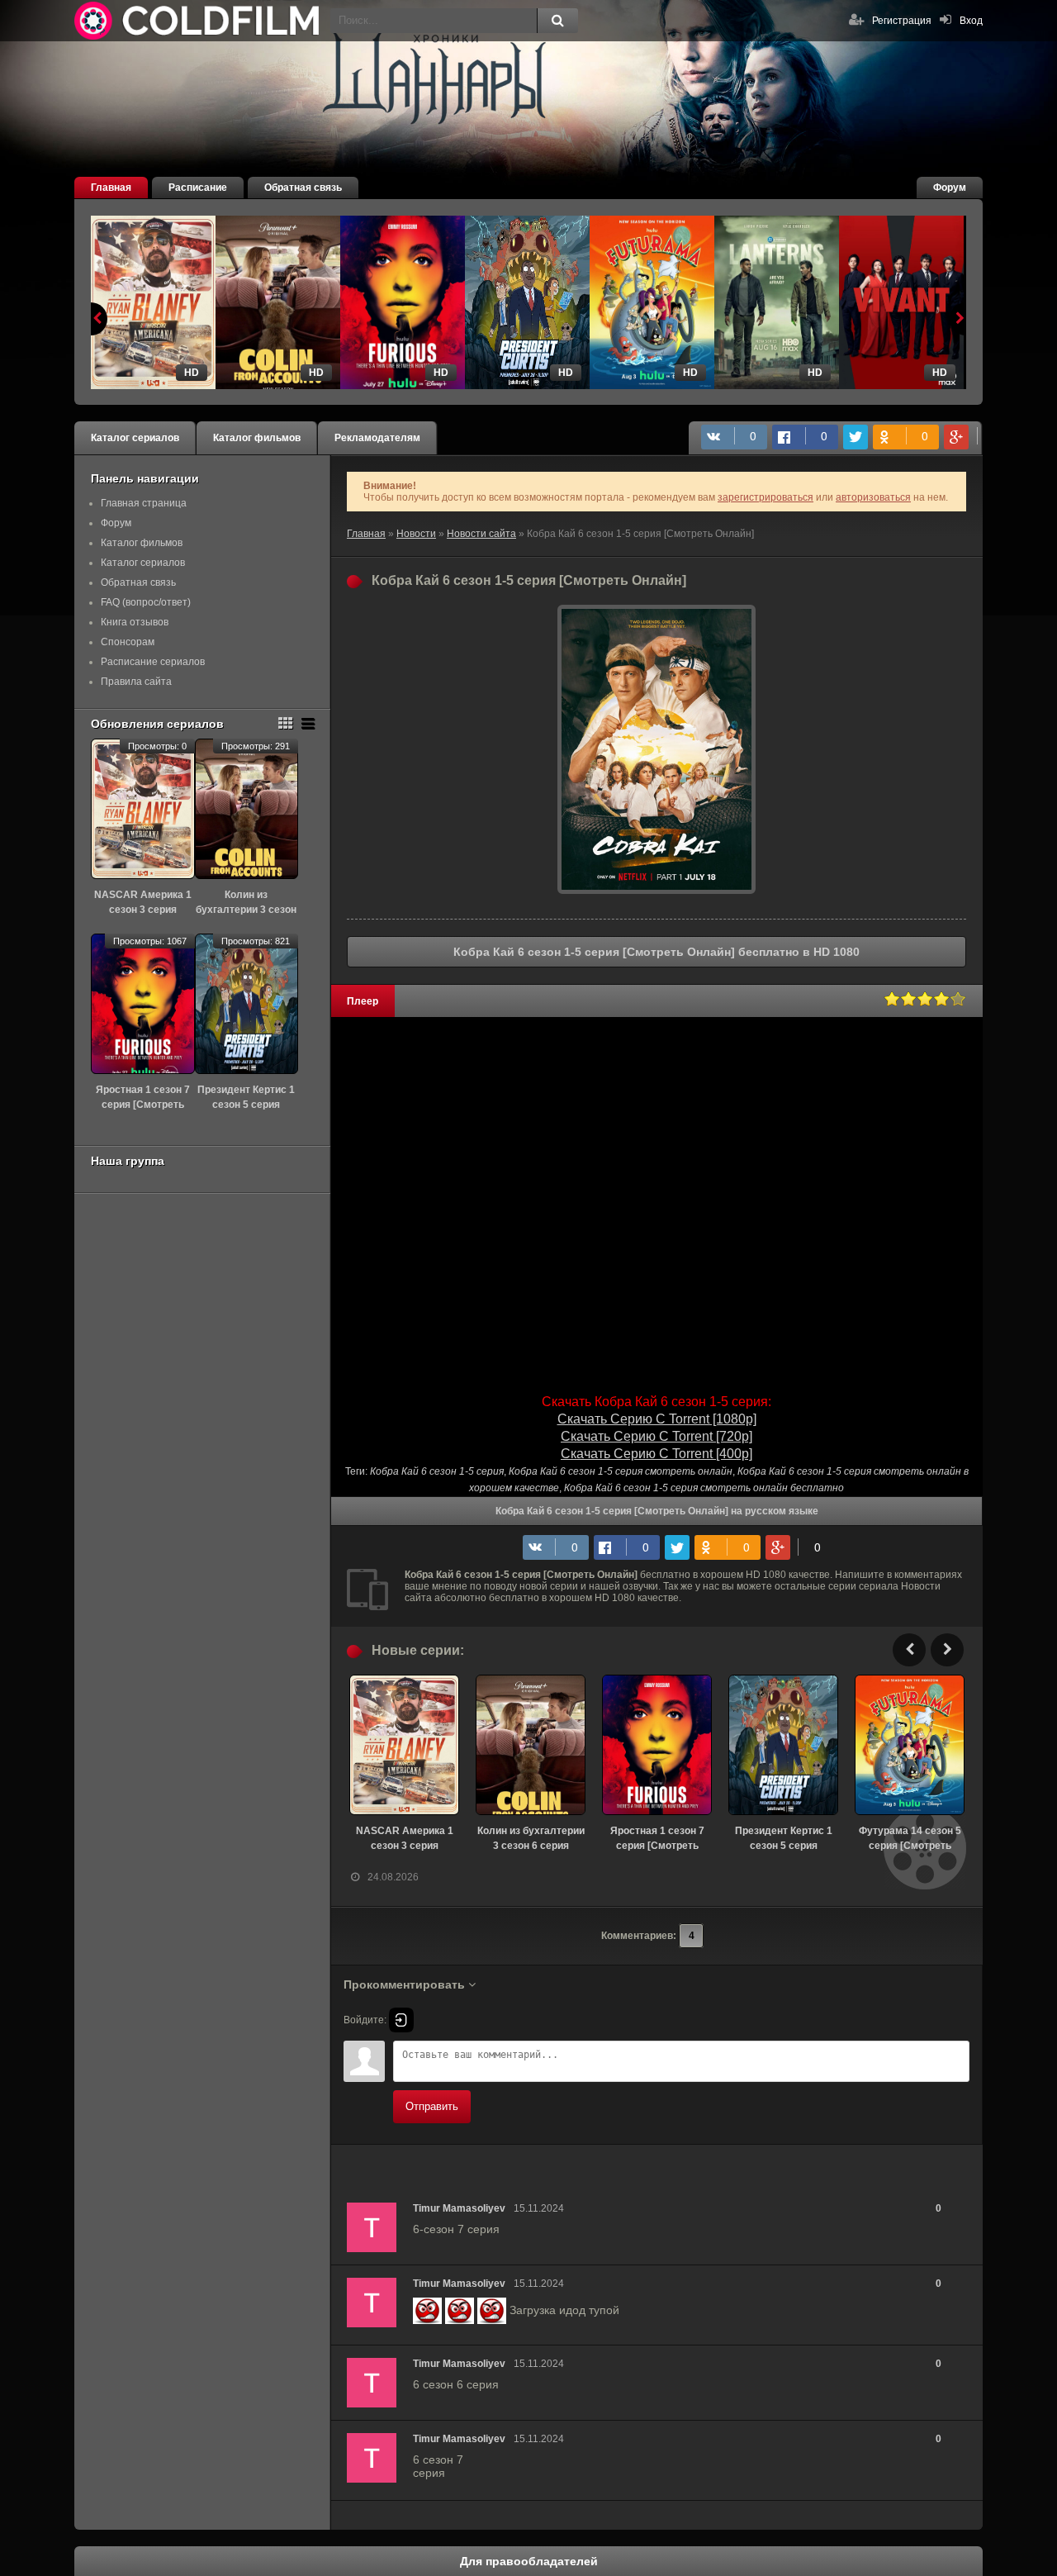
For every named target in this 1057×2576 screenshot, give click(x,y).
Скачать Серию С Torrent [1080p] (657, 1419)
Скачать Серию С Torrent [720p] (656, 1436)
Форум (950, 188)
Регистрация (902, 21)
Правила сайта (136, 682)
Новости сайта (481, 534)
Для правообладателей (529, 2561)
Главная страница (144, 503)
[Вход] (401, 2020)
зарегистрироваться (765, 497)
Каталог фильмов (257, 438)
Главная (111, 188)
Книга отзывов (135, 622)
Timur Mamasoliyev (459, 2208)
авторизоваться (873, 497)
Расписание (198, 188)
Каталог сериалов (135, 438)
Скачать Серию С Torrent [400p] (656, 1454)
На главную (198, 21)
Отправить (432, 2106)
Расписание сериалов (153, 662)
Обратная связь (303, 188)
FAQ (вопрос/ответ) (146, 602)
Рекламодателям (377, 438)
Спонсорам (128, 642)
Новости (416, 534)
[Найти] (557, 21)
